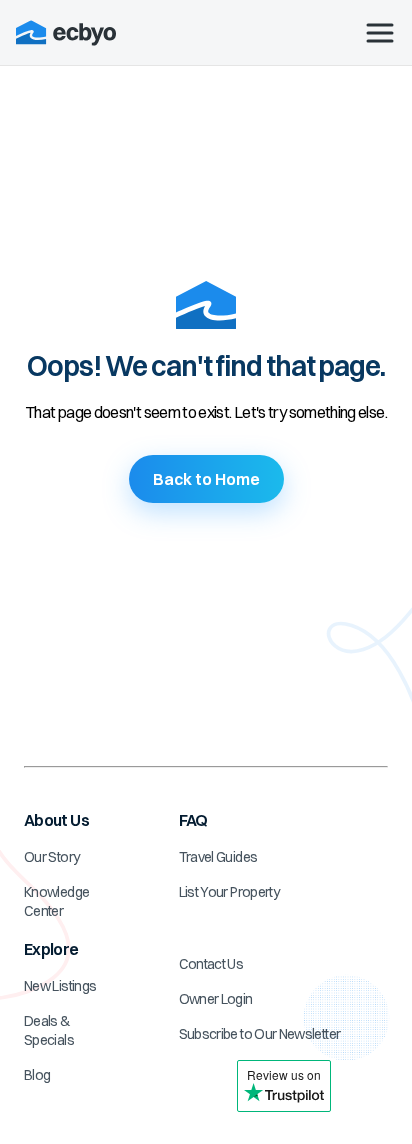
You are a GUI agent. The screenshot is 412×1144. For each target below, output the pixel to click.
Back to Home (206, 479)
